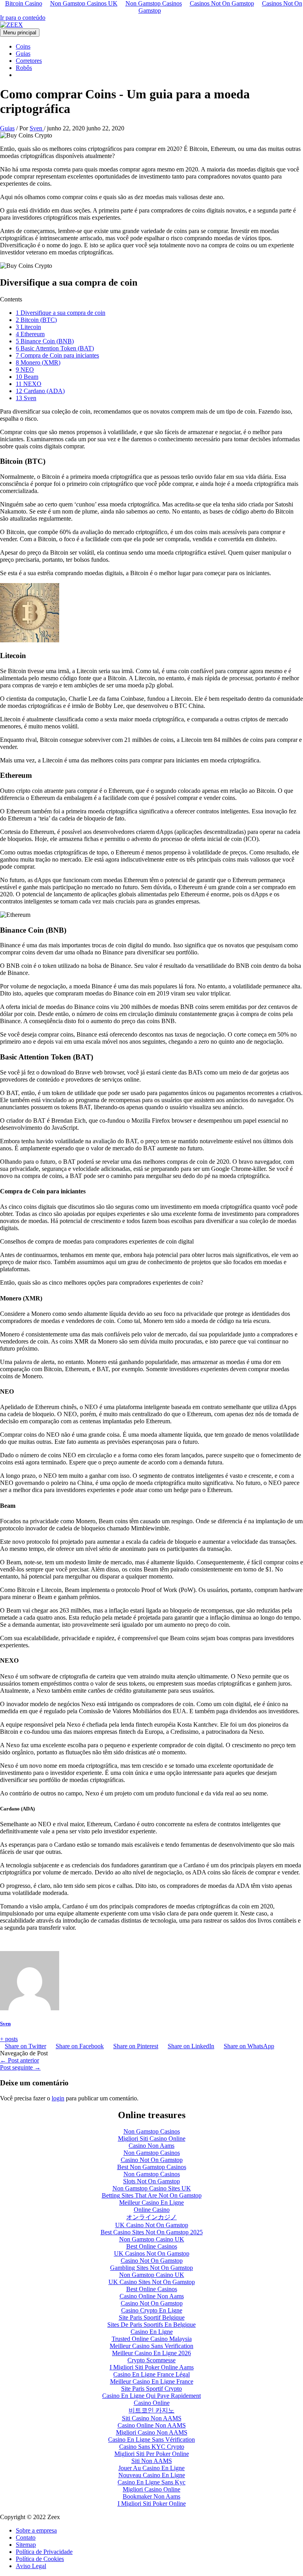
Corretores (29, 61)
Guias (23, 54)
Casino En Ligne (152, 2332)
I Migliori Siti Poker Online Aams (152, 2367)
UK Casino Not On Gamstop (152, 2225)
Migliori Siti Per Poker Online (152, 2454)
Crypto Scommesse (151, 2360)
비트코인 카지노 (151, 2410)
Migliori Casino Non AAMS (152, 2432)
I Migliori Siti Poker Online (152, 2504)
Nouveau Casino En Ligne (152, 2475)
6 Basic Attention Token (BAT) (55, 348)
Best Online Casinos (152, 2246)
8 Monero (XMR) (38, 362)
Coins (23, 46)
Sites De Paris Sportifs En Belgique (151, 2325)
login (58, 2098)
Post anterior (20, 2060)
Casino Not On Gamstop (152, 2160)
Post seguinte (20, 2067)
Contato (26, 2537)
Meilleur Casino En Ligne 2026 (151, 2353)
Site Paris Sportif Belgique (152, 2317)
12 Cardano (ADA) (40, 391)
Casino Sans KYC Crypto (152, 2447)
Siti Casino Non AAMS (152, 2418)
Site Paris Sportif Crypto (151, 2389)
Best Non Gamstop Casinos (152, 2167)
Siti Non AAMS (152, 2461)
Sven (5, 2024)
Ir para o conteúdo (23, 18)
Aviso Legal (31, 2566)
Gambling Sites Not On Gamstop (151, 2268)
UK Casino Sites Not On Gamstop (152, 2282)
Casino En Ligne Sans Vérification (151, 2440)
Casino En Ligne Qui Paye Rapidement (151, 2396)
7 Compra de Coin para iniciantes (57, 355)
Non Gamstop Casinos (152, 2131)
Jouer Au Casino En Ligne (151, 2468)
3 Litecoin (28, 327)
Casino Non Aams (151, 2146)
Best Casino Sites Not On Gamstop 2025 (152, 2232)
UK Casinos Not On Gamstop (152, 2253)
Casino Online (152, 2403)
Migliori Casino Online (151, 2489)
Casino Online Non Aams (152, 2296)
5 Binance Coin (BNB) (45, 341)
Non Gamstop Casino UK (152, 2239)
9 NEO (25, 370)
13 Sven (26, 398)
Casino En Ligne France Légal (151, 2374)
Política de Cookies (40, 2559)
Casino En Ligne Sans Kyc (151, 2482)
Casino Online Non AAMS (152, 2425)
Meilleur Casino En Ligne (151, 2202)
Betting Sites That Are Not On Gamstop (152, 2195)
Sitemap (26, 2545)
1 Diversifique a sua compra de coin (61, 313)
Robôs (24, 68)
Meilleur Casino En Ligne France (152, 2381)
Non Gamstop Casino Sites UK (152, 2188)
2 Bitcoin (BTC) (36, 320)
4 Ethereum (30, 334)
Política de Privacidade (44, 2552)
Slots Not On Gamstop (151, 2181)
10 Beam (27, 377)
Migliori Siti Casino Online (152, 2139)
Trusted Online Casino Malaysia (152, 2339)
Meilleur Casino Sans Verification (151, 2346)
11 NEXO (29, 384)
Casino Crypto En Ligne (152, 2310)
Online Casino (152, 2210)
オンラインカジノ (151, 2217)
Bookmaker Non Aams (151, 2496)
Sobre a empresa (36, 2530)
